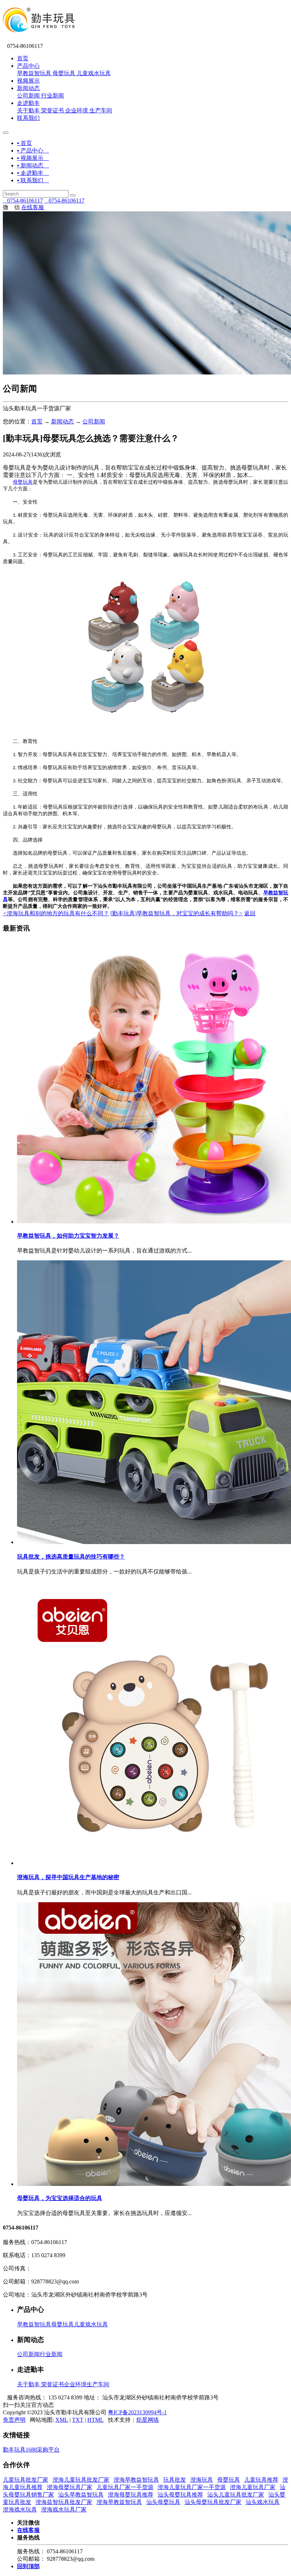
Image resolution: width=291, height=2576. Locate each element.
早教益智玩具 (34, 73)
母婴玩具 (64, 73)
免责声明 (14, 2420)
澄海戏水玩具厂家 (64, 2510)
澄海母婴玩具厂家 (70, 2487)
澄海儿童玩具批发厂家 (81, 2480)
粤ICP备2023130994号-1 (137, 2412)
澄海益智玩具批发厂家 (64, 2502)
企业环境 (77, 110)
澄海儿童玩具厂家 (253, 2487)
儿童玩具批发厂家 (26, 2480)
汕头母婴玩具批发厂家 (213, 2502)
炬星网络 (148, 2420)
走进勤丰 (28, 103)
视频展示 (28, 81)
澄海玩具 (202, 2480)
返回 (250, 913)
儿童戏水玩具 (94, 73)
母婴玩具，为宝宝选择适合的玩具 (60, 2198)
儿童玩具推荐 (261, 2480)
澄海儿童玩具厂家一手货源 (192, 2487)
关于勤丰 (28, 110)
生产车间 (101, 110)
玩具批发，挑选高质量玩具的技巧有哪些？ (71, 1557)
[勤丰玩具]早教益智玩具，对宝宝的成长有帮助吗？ (177, 913)
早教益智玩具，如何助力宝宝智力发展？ (68, 1236)
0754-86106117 (23, 201)
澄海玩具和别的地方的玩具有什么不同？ (56, 913)
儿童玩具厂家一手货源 (125, 2487)
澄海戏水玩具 (20, 2510)
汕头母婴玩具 (163, 2502)
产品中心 (28, 66)
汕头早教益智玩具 (81, 2495)
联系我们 (28, 118)
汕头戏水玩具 (263, 2502)
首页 (23, 58)
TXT (78, 2420)
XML (62, 2420)
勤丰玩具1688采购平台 (31, 2450)
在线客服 (33, 207)
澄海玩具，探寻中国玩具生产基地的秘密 (68, 1877)
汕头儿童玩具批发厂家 (236, 2495)
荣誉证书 (53, 110)
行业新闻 (53, 96)
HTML (95, 2420)
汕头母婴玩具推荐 (180, 2495)
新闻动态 (28, 88)
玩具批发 (175, 2480)
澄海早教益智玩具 (136, 2480)
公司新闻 (28, 96)
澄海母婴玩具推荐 (131, 2495)
